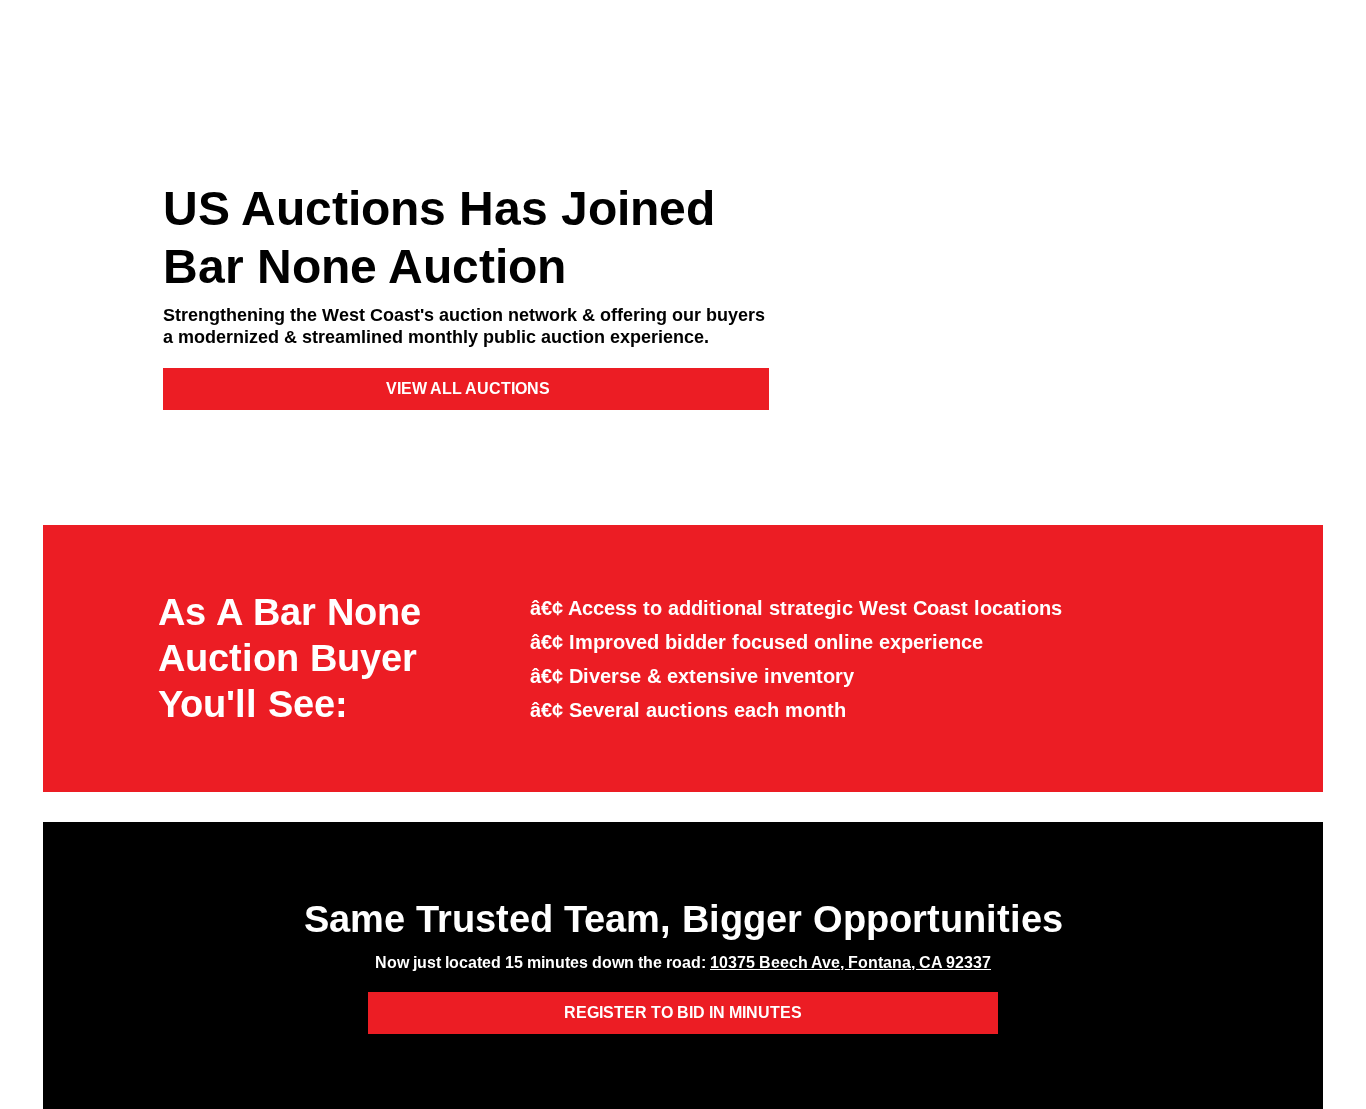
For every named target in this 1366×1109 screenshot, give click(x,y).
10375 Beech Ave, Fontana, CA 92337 (850, 962)
